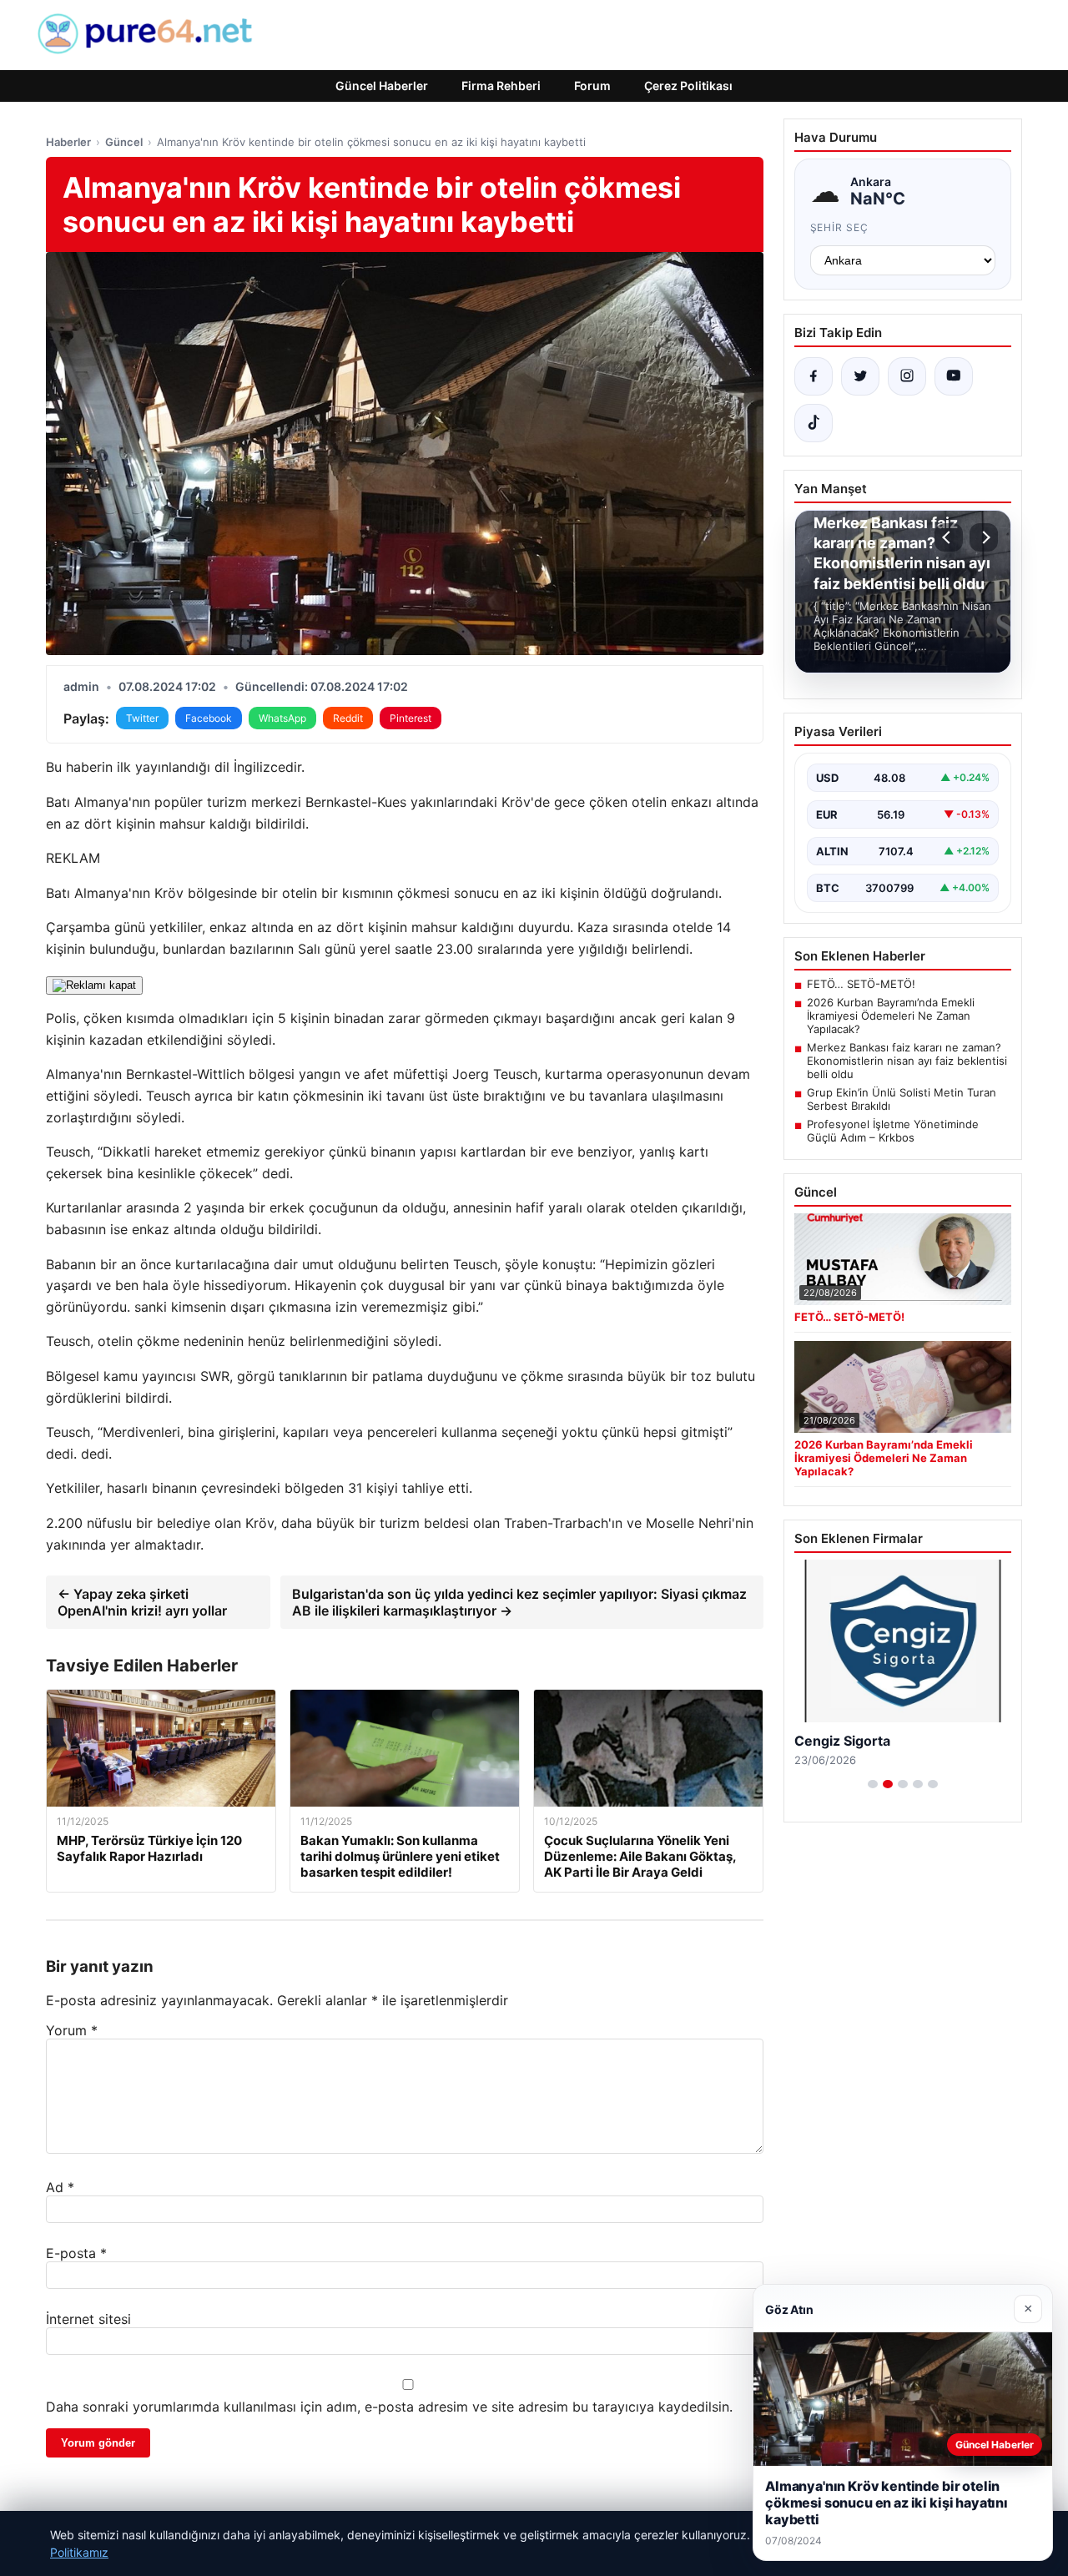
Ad (60, 2187)
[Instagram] (907, 376)
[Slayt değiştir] (873, 1784)
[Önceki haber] (949, 537)
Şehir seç (840, 227)
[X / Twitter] (860, 376)
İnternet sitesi (88, 2319)
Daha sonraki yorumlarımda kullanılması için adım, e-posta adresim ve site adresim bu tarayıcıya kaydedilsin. (389, 2407)
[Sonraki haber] (984, 537)
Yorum (72, 2030)
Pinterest (411, 718)
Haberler (68, 142)
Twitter (142, 718)
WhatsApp (282, 718)
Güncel (124, 142)
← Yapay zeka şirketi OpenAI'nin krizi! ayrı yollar (142, 1602)
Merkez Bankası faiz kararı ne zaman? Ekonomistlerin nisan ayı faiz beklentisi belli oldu (907, 1061)
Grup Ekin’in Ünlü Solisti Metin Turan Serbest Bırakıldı (902, 1099)
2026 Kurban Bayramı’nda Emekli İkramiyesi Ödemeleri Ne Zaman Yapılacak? (891, 1016)
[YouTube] (954, 376)
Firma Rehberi (501, 86)
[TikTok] (814, 423)
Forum (592, 86)
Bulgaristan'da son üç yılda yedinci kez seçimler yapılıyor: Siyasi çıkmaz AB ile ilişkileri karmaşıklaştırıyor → (519, 1602)
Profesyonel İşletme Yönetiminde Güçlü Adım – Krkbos (893, 1131)
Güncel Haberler (382, 86)
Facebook (209, 718)
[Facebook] (814, 376)
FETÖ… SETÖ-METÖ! (861, 984)
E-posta (76, 2253)
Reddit (348, 718)
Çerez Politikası (688, 86)
